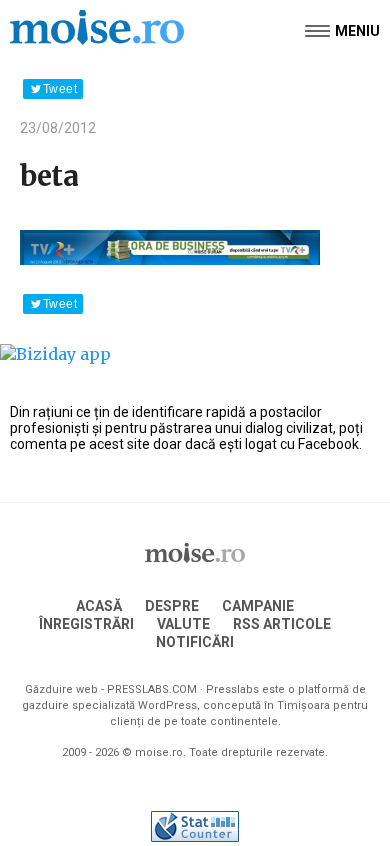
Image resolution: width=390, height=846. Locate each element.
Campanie (258, 606)
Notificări (195, 642)
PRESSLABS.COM (152, 689)
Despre (172, 606)
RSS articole (282, 624)
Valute (183, 624)
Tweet (60, 89)
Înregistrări (86, 624)
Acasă (99, 606)
